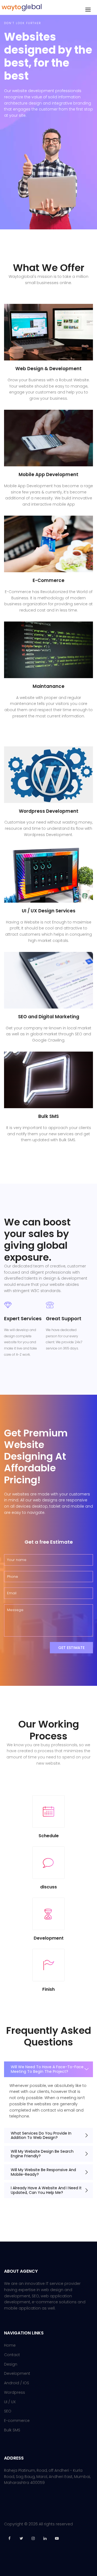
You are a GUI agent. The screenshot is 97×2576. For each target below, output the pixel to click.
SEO (8, 2411)
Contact (12, 2355)
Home (10, 2345)
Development (17, 2373)
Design (11, 2364)
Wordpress (15, 2392)
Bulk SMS (12, 2430)
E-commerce (17, 2421)
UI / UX (10, 2402)
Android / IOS (17, 2383)
